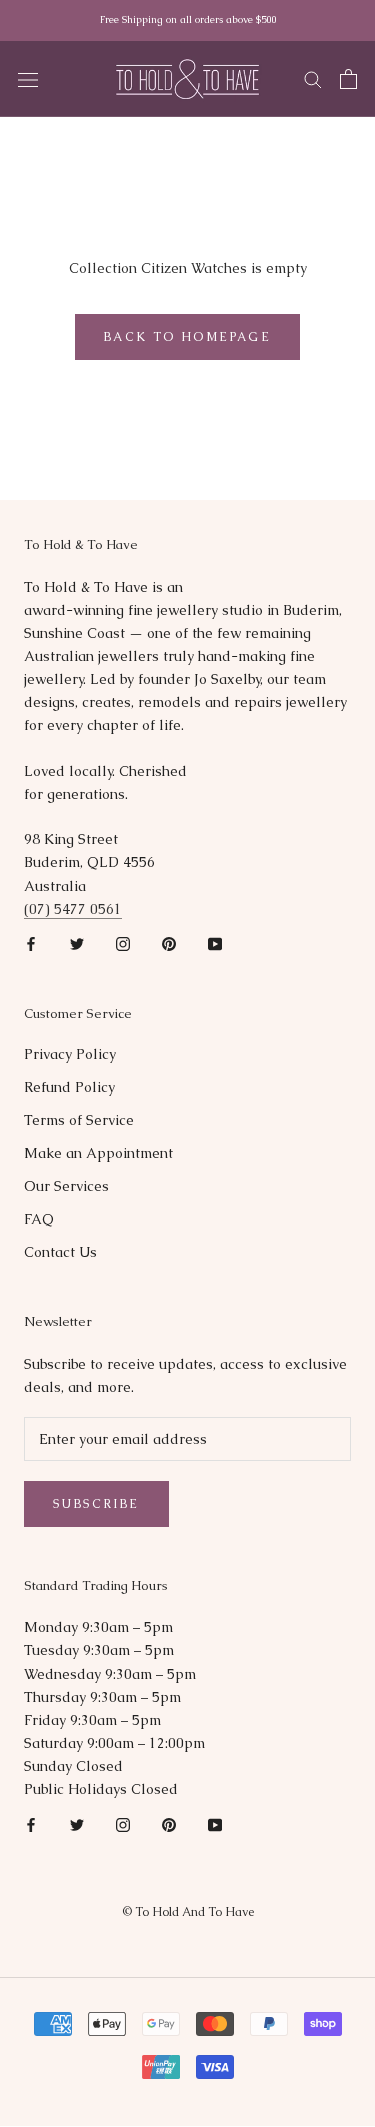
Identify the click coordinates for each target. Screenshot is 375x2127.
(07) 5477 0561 (73, 909)
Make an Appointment (98, 1153)
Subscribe (96, 1504)
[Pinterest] (169, 943)
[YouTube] (215, 943)
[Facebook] (31, 943)
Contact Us (60, 1252)
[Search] (313, 78)
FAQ (39, 1219)
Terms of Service (79, 1120)
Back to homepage (187, 337)
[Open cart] (348, 79)
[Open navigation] (28, 79)
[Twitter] (77, 943)
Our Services (66, 1186)
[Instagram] (123, 943)
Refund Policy (69, 1087)
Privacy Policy (70, 1054)
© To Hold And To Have (188, 1912)
